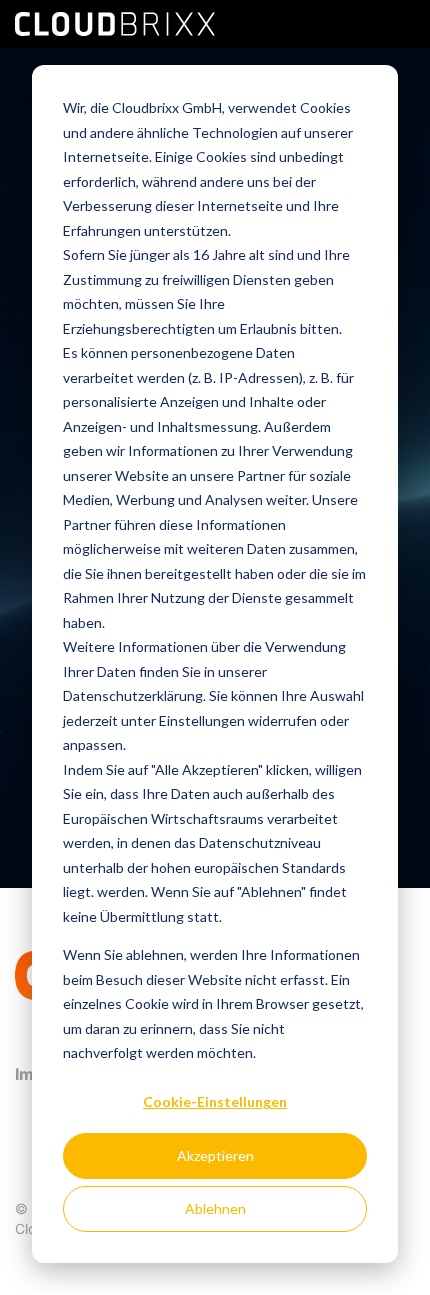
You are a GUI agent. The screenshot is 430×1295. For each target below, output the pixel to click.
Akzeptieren (215, 1155)
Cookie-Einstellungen (215, 1101)
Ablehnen (215, 1208)
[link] (115, 22)
